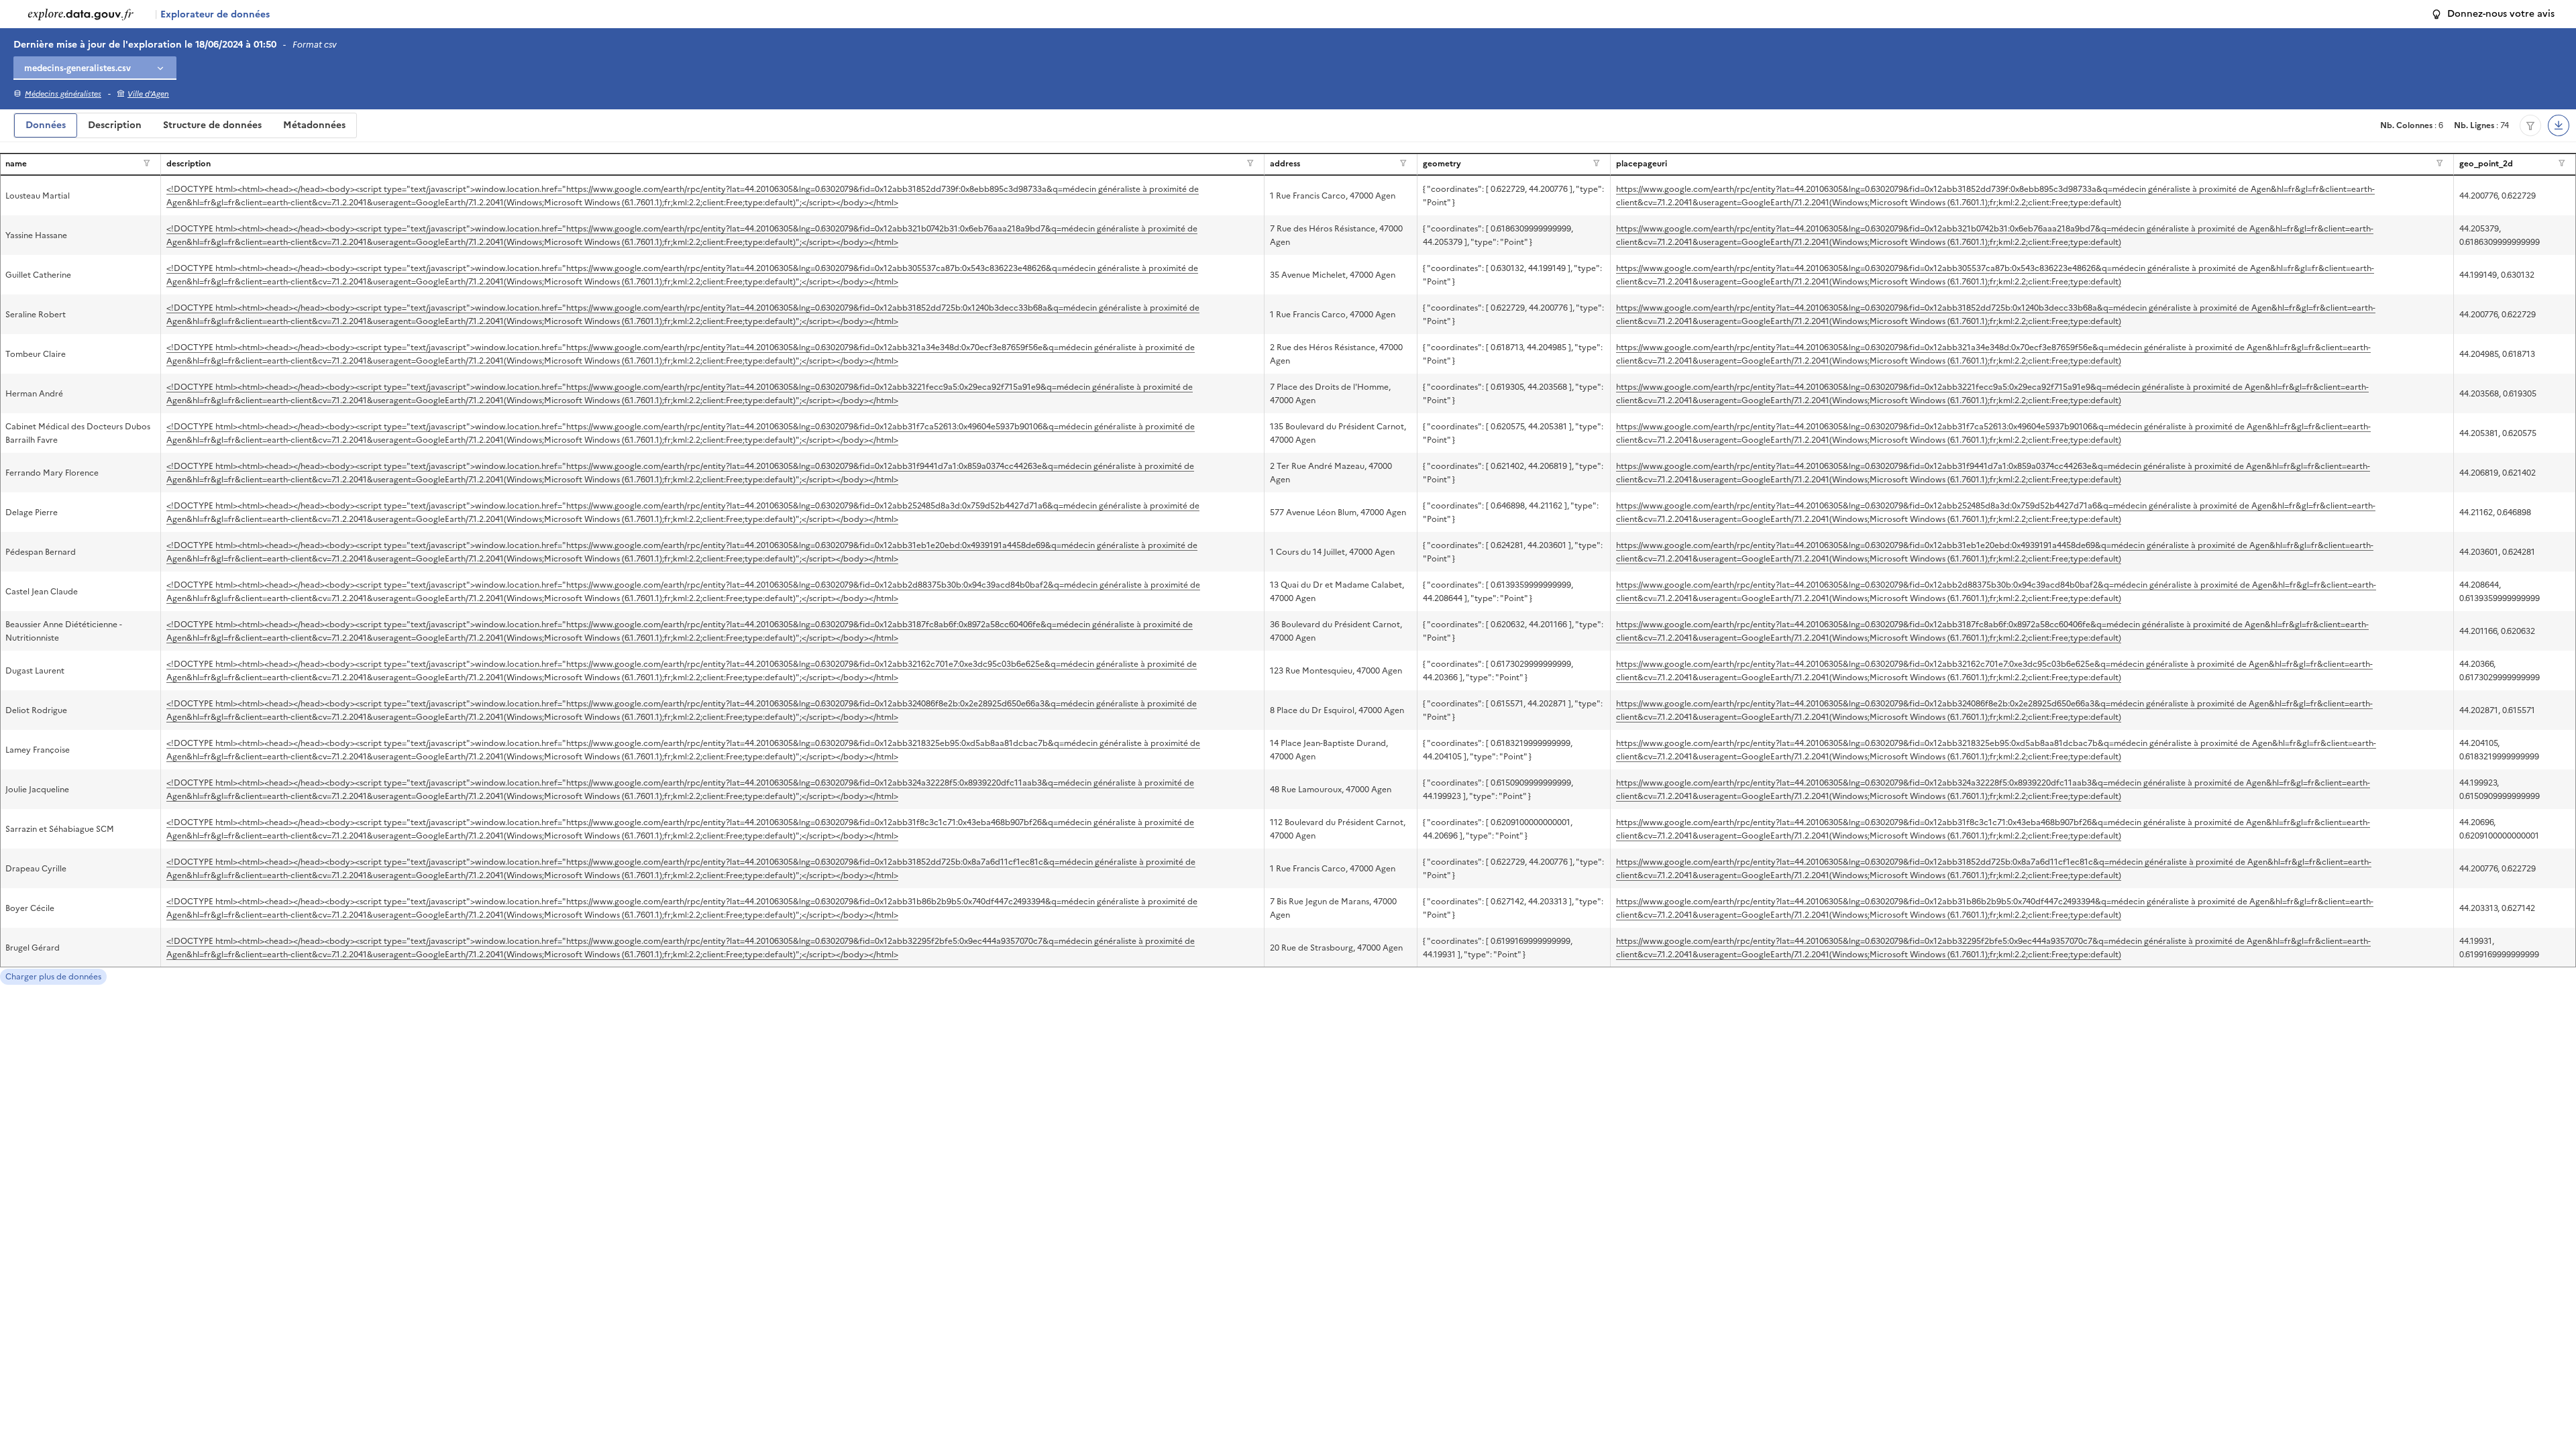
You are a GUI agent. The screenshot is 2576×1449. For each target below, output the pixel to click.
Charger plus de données (53, 977)
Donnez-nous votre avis (2501, 14)
